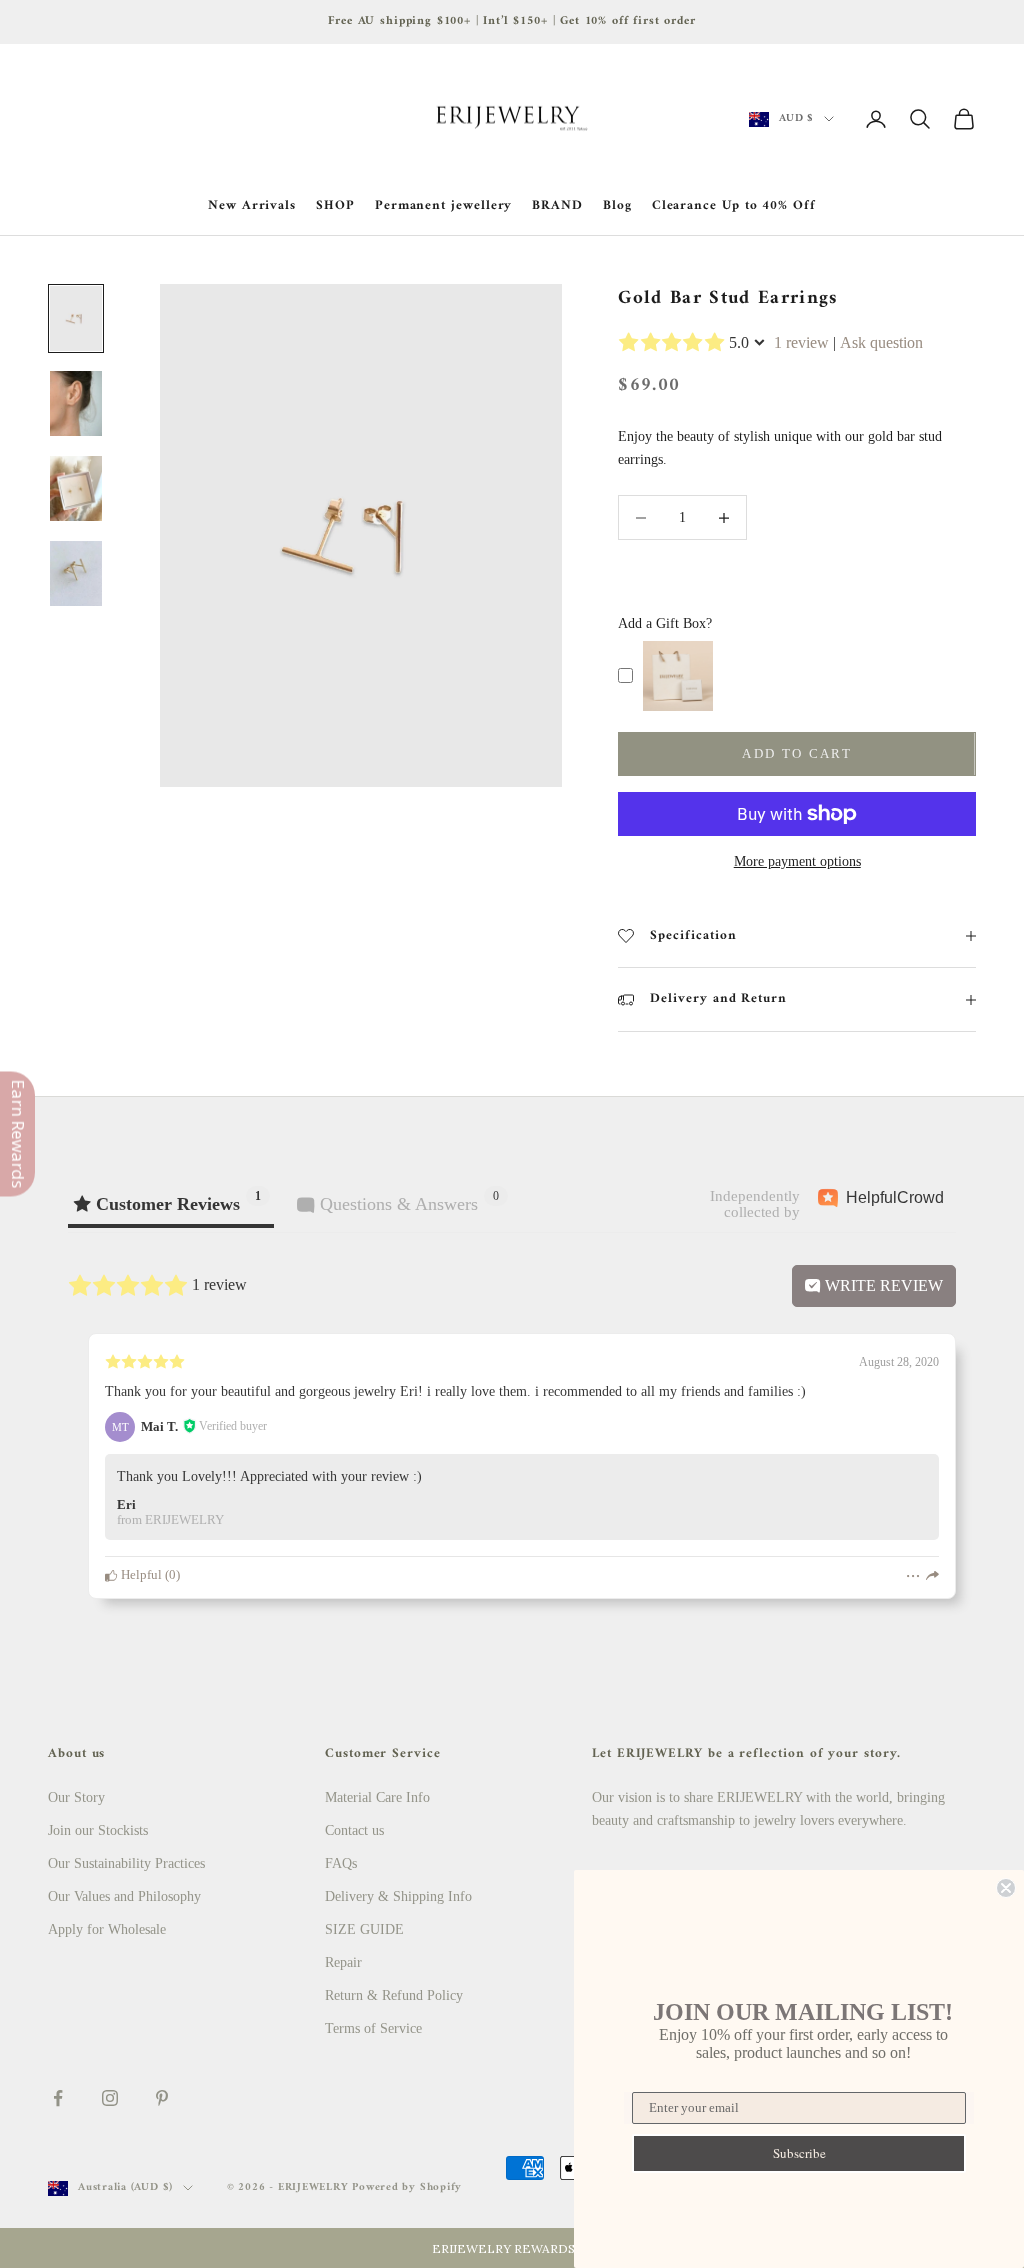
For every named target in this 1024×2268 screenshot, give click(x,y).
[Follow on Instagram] (110, 2098)
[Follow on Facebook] (58, 2098)
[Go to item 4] (76, 573)
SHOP (335, 206)
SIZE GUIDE (364, 1929)
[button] (512, 2248)
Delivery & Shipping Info (398, 1896)
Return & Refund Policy (394, 1995)
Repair (343, 1962)
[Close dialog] (1006, 1888)
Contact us (354, 1830)
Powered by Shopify (407, 2187)
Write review (882, 1285)
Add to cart (797, 753)
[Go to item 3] (76, 488)
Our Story (76, 1797)
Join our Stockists (98, 1830)
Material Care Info (377, 1797)
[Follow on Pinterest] (162, 2098)
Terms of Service (373, 2028)
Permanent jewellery (444, 206)
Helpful (140, 1575)
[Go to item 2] (76, 403)
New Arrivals (252, 206)
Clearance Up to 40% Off (734, 206)
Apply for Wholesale (107, 1929)
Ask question (881, 342)
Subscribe (799, 2153)
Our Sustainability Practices (126, 1863)
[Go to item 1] (76, 318)
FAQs (341, 1863)
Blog (617, 206)
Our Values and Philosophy (124, 1896)
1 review (801, 342)
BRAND (557, 206)
